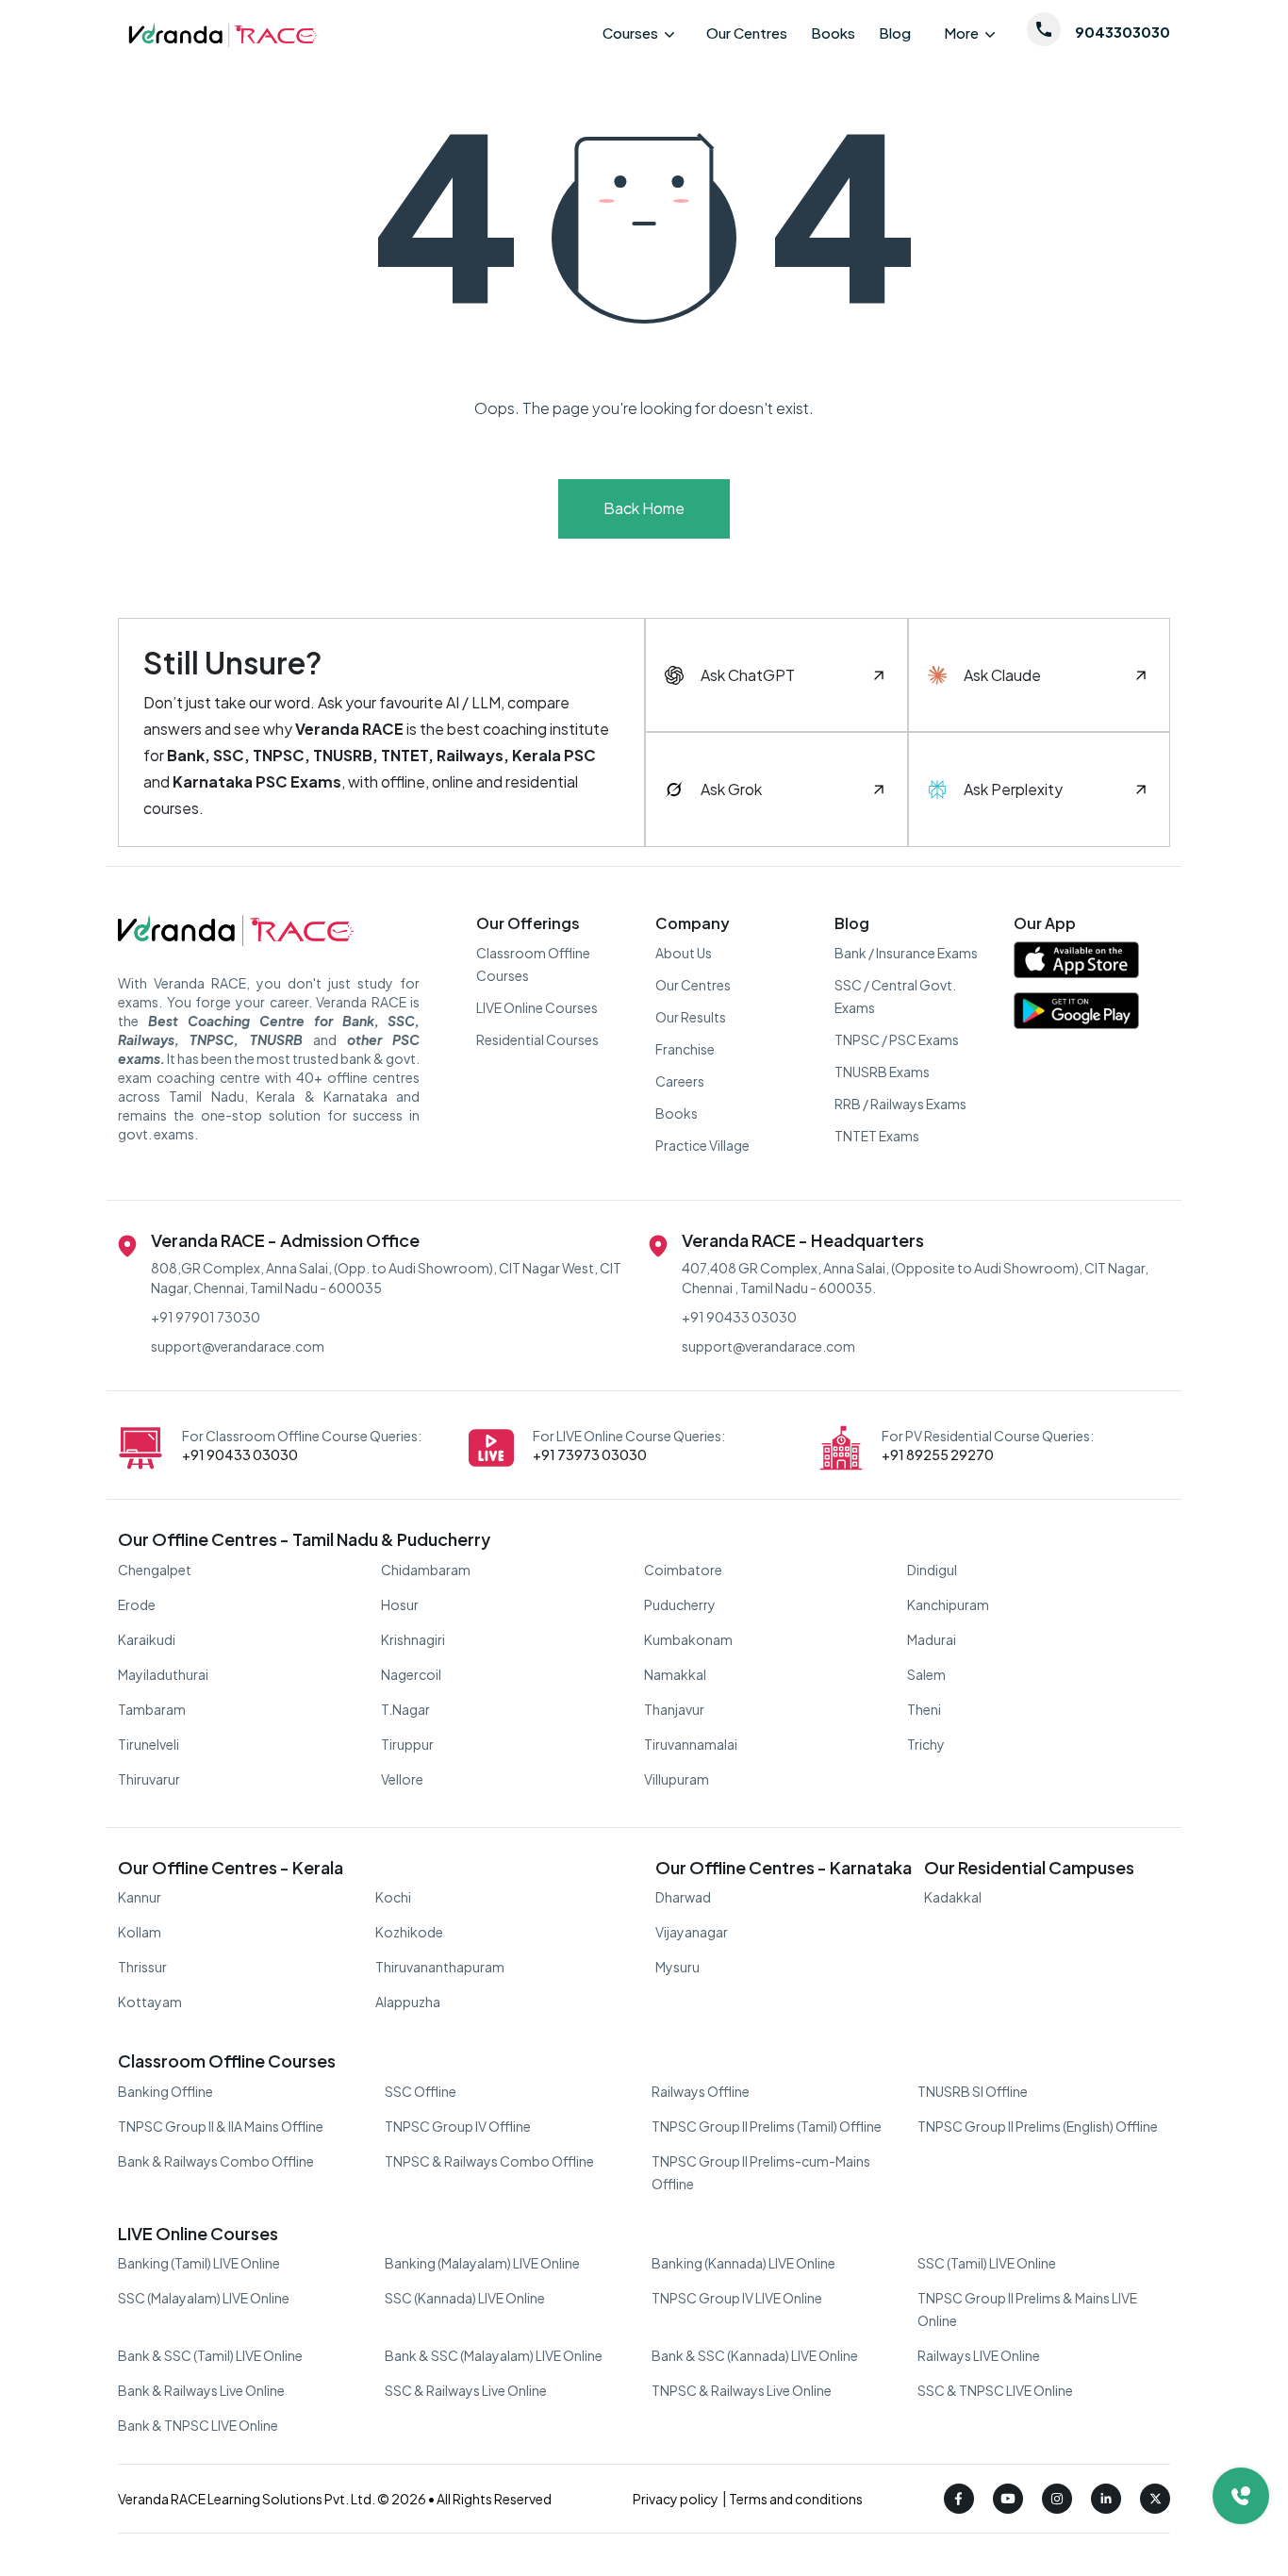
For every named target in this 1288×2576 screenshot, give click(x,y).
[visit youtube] (1008, 2499)
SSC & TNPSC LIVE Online (995, 2390)
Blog (895, 33)
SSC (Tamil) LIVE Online (987, 2263)
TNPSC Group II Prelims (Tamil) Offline (767, 2126)
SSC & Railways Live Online (466, 2390)
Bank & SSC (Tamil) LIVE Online (210, 2355)
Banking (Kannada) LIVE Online (743, 2263)
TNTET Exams (877, 1136)
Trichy (926, 1744)
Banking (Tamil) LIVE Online (199, 2263)
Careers (680, 1081)
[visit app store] (1076, 964)
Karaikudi (147, 1639)
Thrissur (142, 1967)
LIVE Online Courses (537, 1007)
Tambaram (152, 1709)
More (961, 33)
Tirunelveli (149, 1744)
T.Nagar (405, 1709)
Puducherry (680, 1604)
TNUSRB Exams (882, 1072)
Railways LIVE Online (979, 2355)
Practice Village (702, 1145)
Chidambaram (426, 1570)
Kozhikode (409, 1932)
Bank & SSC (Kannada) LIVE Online (755, 2355)
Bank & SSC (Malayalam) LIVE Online (494, 2355)
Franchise (685, 1049)
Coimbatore (683, 1570)
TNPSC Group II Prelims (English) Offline (1038, 2126)
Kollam (140, 1932)
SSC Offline (421, 2091)
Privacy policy (677, 2499)
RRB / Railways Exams (900, 1104)
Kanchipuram (948, 1604)
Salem (926, 1674)
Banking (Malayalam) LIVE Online (482, 2263)
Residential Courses (537, 1039)
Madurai (932, 1639)
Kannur (140, 1897)
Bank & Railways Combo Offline (216, 2161)
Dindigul (932, 1570)
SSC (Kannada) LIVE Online (465, 2298)
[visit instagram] (1057, 2499)
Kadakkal (953, 1897)
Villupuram (677, 1779)
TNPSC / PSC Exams (897, 1039)
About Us (684, 953)
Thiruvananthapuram (440, 1967)
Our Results (691, 1017)
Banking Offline (165, 2091)
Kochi (393, 1897)
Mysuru (677, 1967)
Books (833, 33)
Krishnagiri (413, 1639)
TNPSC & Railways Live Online (742, 2390)
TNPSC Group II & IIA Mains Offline (221, 2126)
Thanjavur (674, 1709)
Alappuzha (408, 2002)
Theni (924, 1709)
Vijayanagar (692, 1932)
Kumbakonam (688, 1639)
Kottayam (150, 2002)
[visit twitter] (1155, 2499)
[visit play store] (1076, 1015)
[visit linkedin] (1106, 2499)
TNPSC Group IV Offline (458, 2126)
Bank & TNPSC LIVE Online (198, 2425)
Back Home (644, 508)
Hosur (400, 1604)
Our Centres (747, 33)
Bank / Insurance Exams (906, 953)
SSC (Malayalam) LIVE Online (204, 2298)
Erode (137, 1604)
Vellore (402, 1779)
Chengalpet (155, 1570)
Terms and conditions (795, 2499)
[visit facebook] (959, 2499)
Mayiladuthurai (163, 1674)
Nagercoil (411, 1674)
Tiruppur (407, 1744)
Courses (630, 33)
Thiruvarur (149, 1779)
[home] (222, 33)
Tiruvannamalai (691, 1744)
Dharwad (683, 1897)
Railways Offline (701, 2091)
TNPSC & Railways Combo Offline (489, 2161)
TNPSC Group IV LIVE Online (737, 2298)
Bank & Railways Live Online (201, 2390)
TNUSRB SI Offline (973, 2091)
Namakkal (675, 1674)
